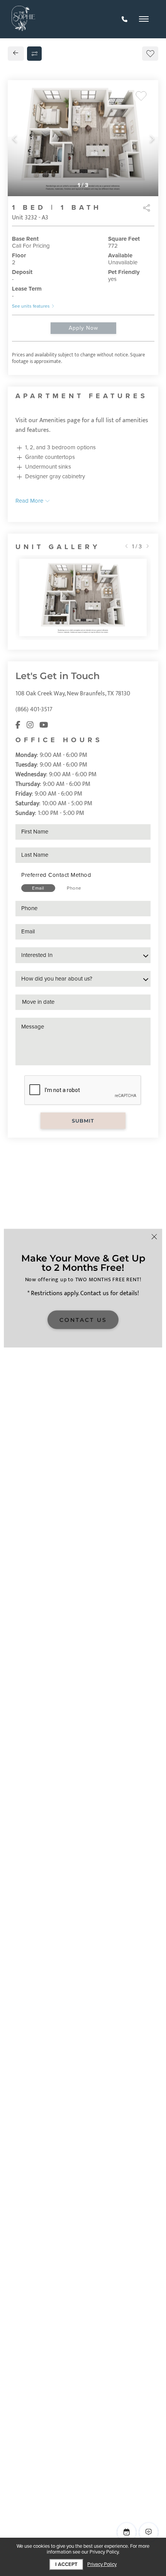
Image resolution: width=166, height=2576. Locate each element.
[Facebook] (18, 725)
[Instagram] (30, 725)
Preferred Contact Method (56, 875)
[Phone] (124, 19)
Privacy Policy (102, 2565)
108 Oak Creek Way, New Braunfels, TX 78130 (73, 694)
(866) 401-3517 (34, 709)
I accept (66, 2564)
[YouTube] (44, 725)
